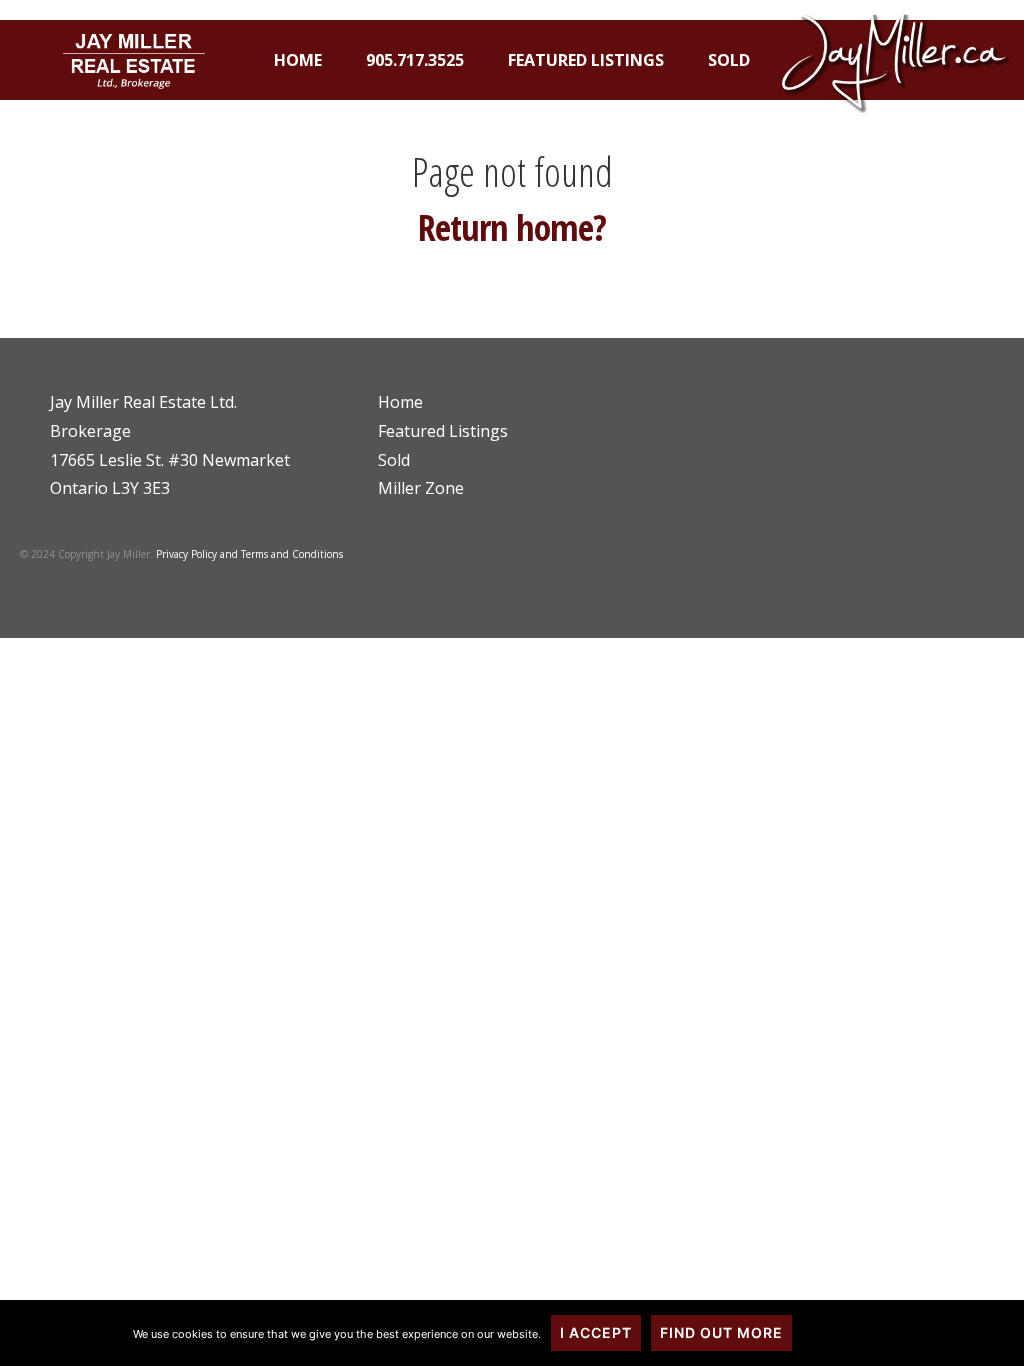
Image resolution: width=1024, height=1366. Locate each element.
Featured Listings (586, 60)
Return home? (512, 227)
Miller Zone (421, 488)
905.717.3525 (415, 60)
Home (298, 60)
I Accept (596, 1332)
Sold (729, 60)
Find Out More (721, 1332)
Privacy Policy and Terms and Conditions (249, 554)
